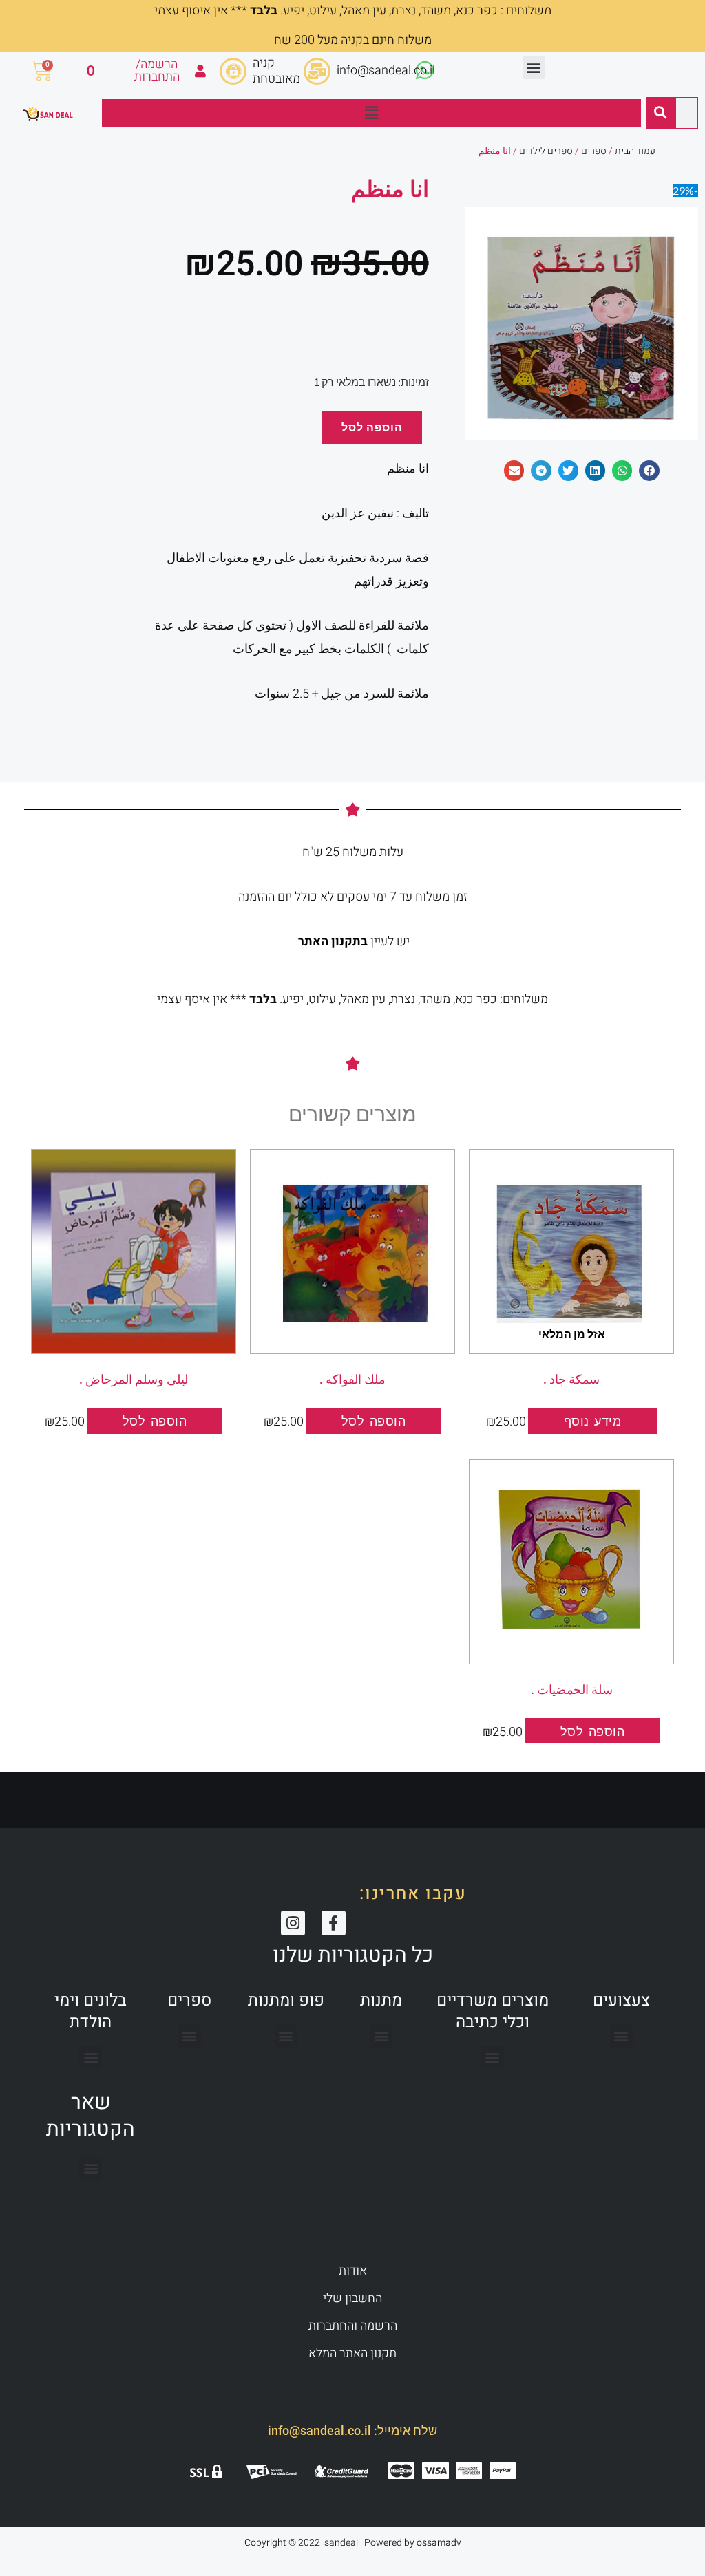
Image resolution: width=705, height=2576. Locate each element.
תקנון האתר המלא (352, 2353)
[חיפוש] (660, 113)
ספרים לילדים (546, 151)
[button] (534, 68)
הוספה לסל (372, 427)
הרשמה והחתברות (353, 2326)
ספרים (594, 151)
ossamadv (439, 2543)
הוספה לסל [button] (374, 1421)
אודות (353, 2271)
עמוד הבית (635, 151)
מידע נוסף (593, 1421)
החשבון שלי (352, 2298)
